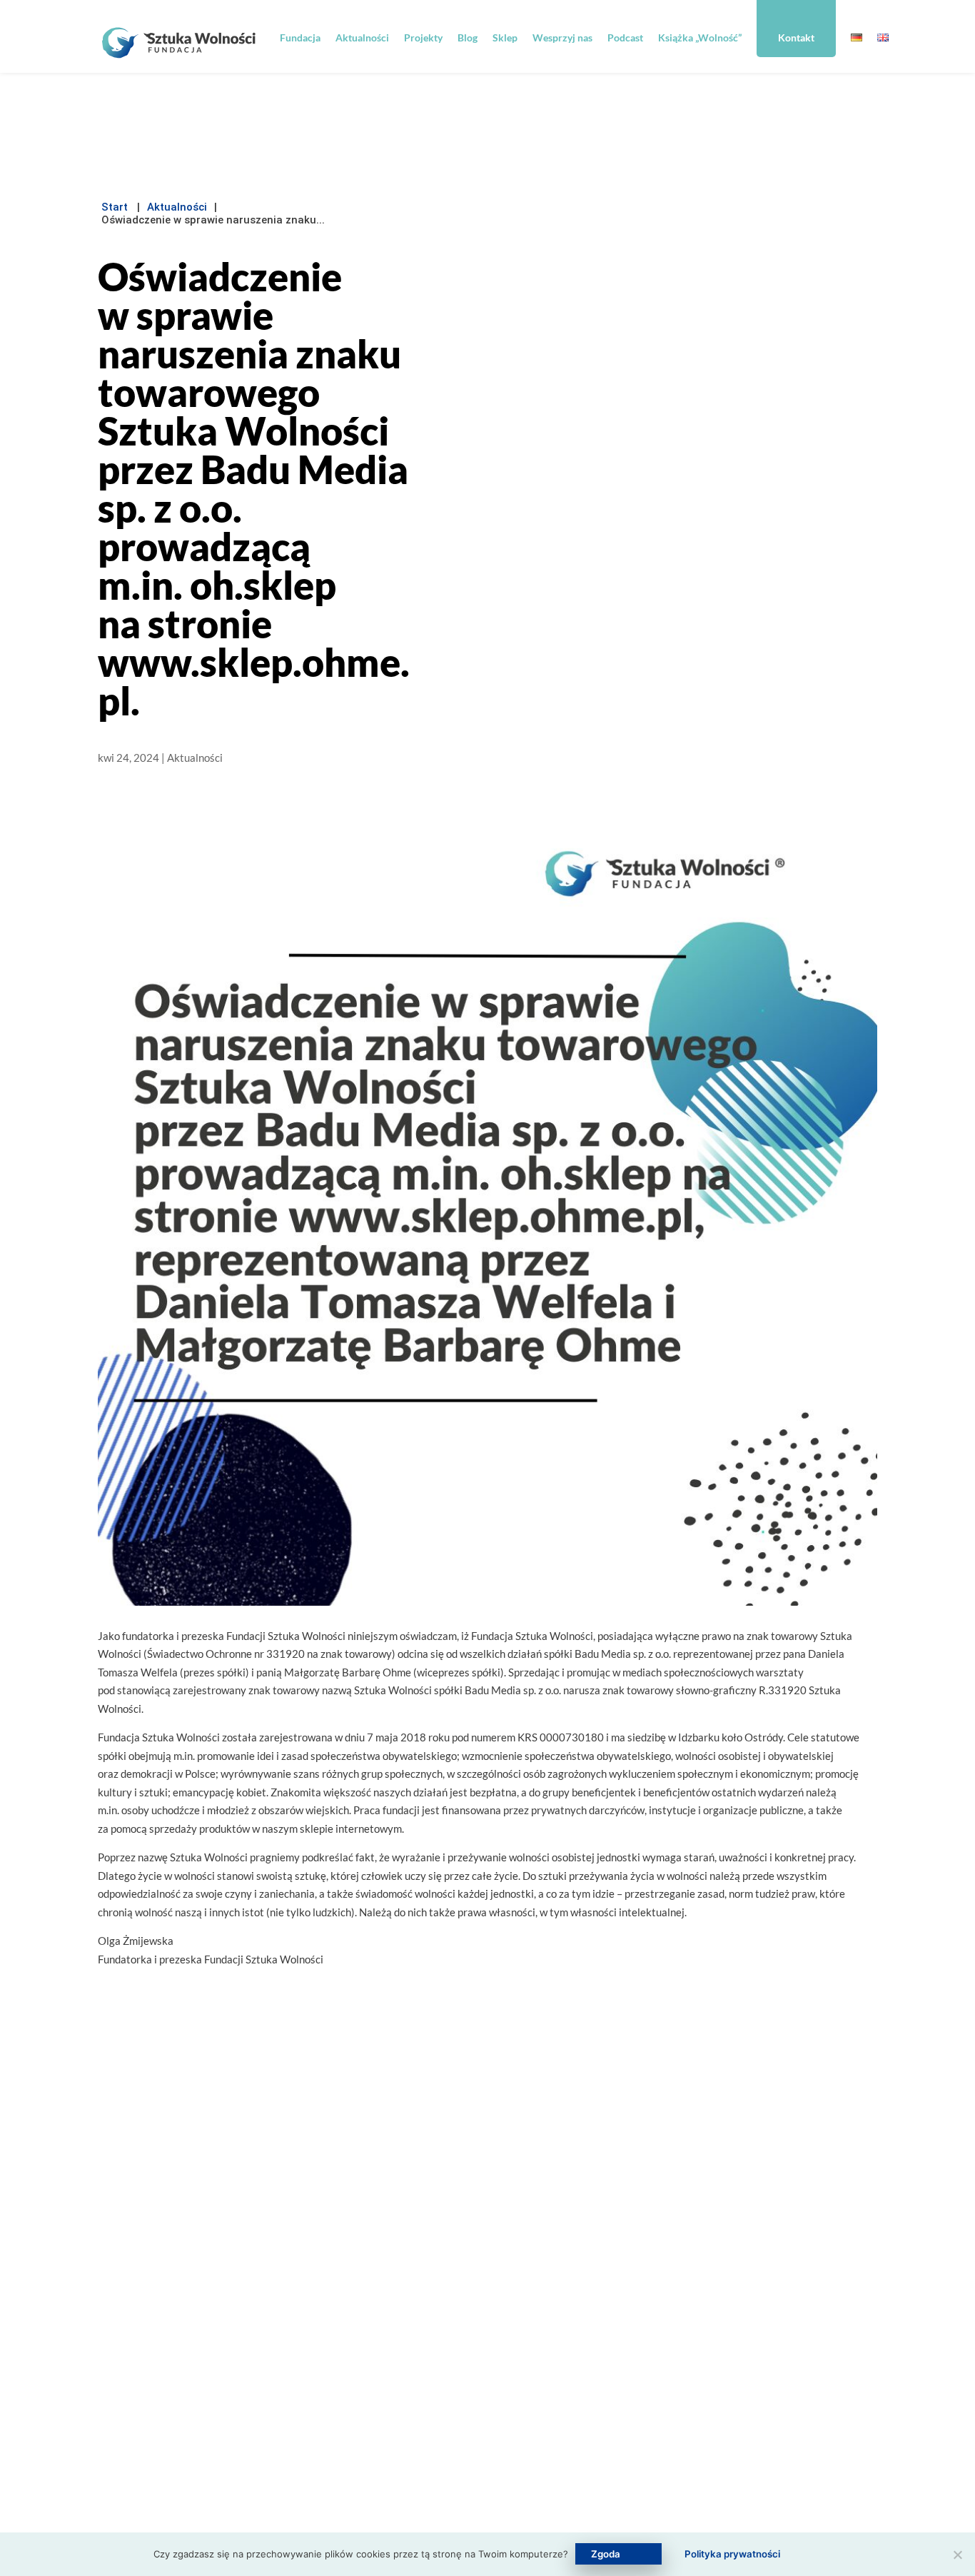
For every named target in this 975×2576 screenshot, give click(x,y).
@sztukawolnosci (460, 2385)
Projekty (423, 37)
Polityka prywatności (608, 2410)
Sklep (505, 37)
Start (115, 207)
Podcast (625, 37)
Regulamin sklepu (601, 2379)
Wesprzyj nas (562, 37)
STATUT (269, 2497)
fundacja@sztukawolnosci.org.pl (478, 2315)
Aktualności (362, 37)
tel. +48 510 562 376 (470, 2355)
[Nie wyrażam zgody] (957, 2555)
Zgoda (606, 2554)
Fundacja (300, 37)
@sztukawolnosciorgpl (452, 2416)
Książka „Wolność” (700, 37)
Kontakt (796, 37)
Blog (468, 37)
